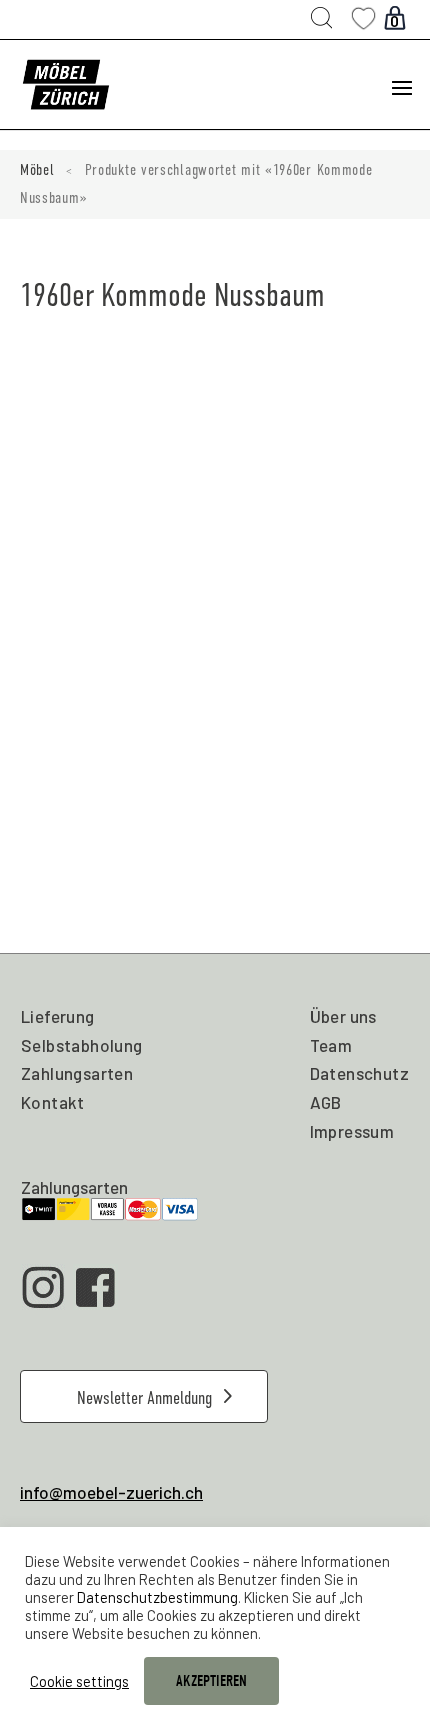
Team (331, 1045)
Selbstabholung (82, 1045)
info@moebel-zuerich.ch (111, 1492)
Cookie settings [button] (79, 1681)
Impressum (352, 1131)
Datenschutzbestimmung (157, 1597)
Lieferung (58, 1016)
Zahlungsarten (77, 1073)
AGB (326, 1102)
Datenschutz (359, 1073)
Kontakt (53, 1102)
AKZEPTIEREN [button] (211, 1681)
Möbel (37, 170)
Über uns (343, 1016)
